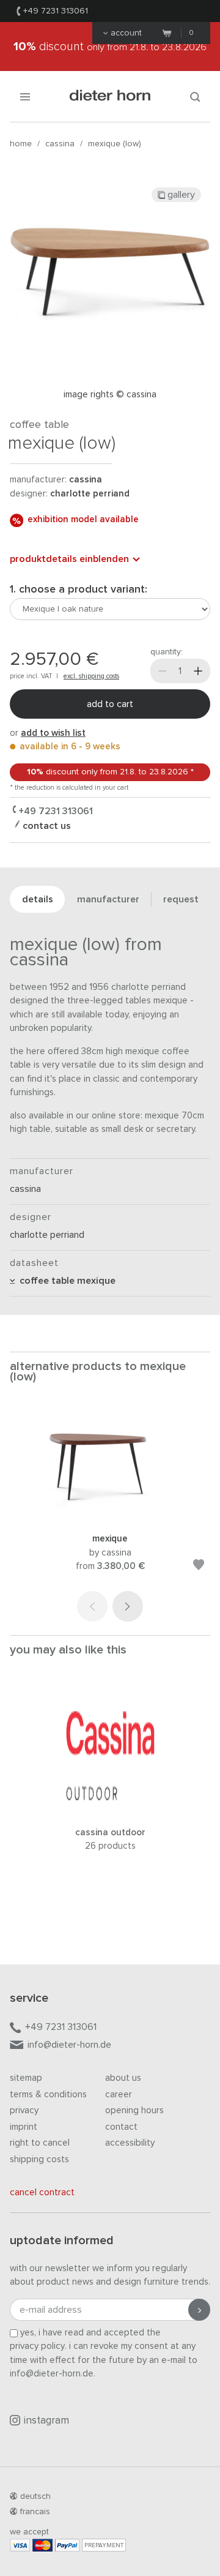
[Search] (195, 96)
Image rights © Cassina (110, 395)
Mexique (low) (115, 144)
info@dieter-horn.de (69, 2045)
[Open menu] (25, 96)
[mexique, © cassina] (110, 1516)
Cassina (60, 144)
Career (119, 2095)
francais (35, 2512)
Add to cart (110, 704)
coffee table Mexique (65, 1281)
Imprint (24, 2127)
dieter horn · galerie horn (110, 96)
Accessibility (130, 2143)
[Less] (163, 671)
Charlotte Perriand (90, 494)
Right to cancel (40, 2143)
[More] (198, 671)
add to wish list (53, 733)
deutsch (35, 2496)
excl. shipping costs (91, 676)
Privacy (24, 2110)
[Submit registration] (199, 2310)
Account (126, 33)
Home (21, 144)
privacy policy (37, 2346)
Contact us (46, 826)
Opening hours (134, 2110)
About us (123, 2078)
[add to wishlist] (199, 1567)
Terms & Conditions (48, 2095)
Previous (92, 1606)
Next (128, 1606)
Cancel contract (42, 2192)
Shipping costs (39, 2159)
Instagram (46, 2421)
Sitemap (26, 2078)
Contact (121, 2127)
